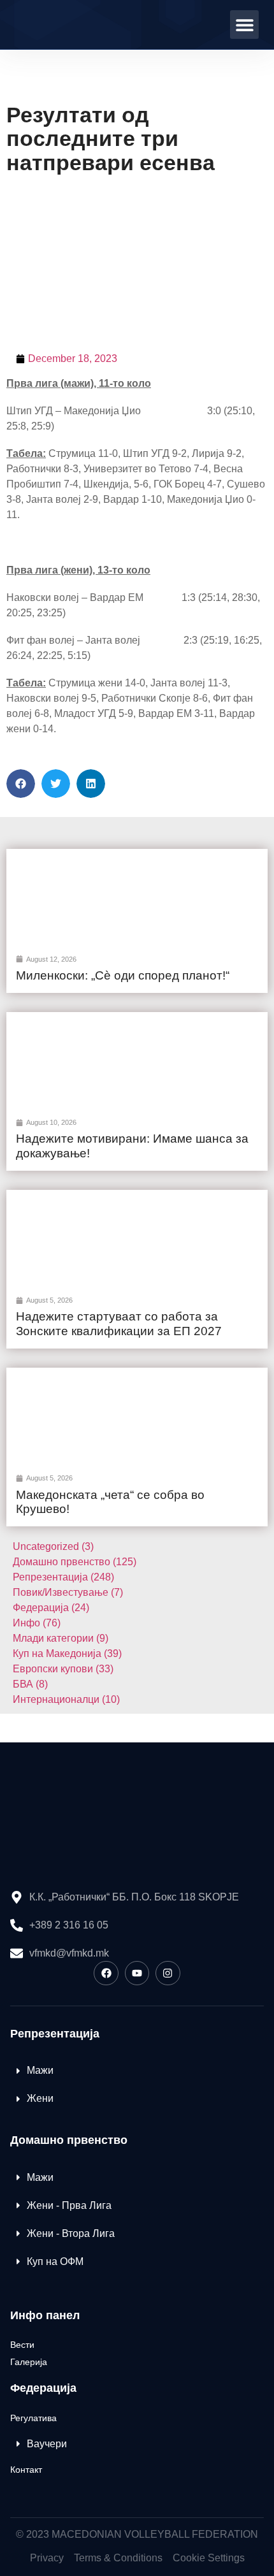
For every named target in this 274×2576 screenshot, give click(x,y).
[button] (244, 25)
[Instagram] (168, 1973)
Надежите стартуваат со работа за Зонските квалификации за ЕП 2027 (119, 1324)
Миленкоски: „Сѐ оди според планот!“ (123, 975)
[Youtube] (137, 1973)
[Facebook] (106, 1973)
